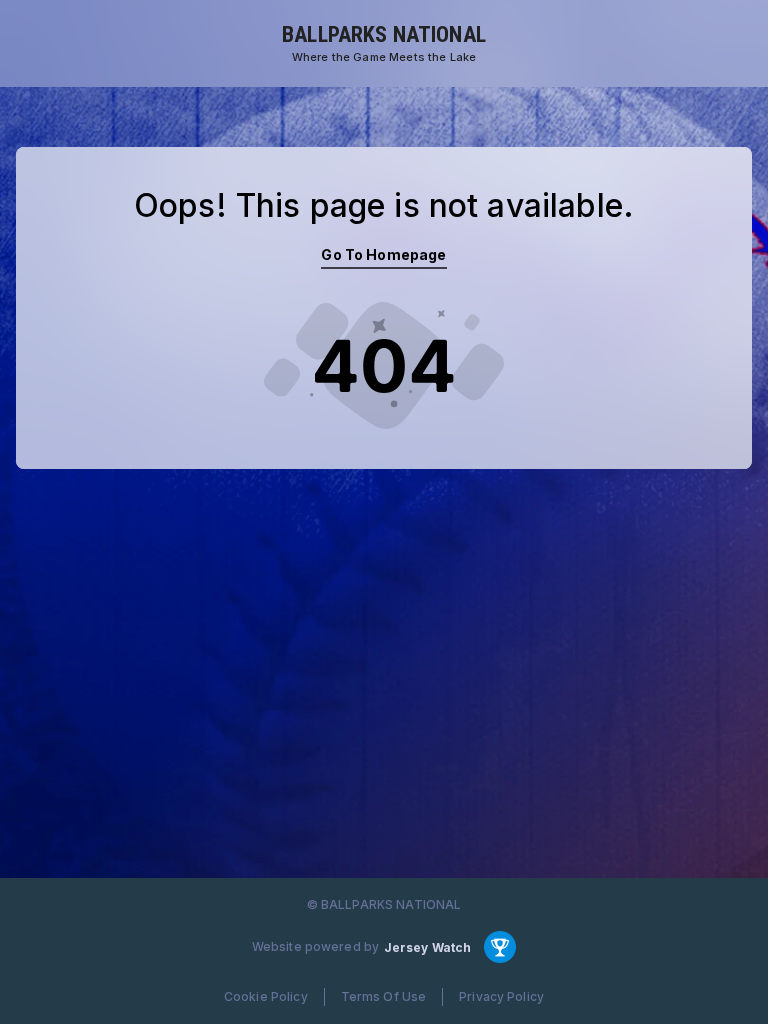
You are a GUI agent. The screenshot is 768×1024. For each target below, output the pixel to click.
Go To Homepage (383, 254)
